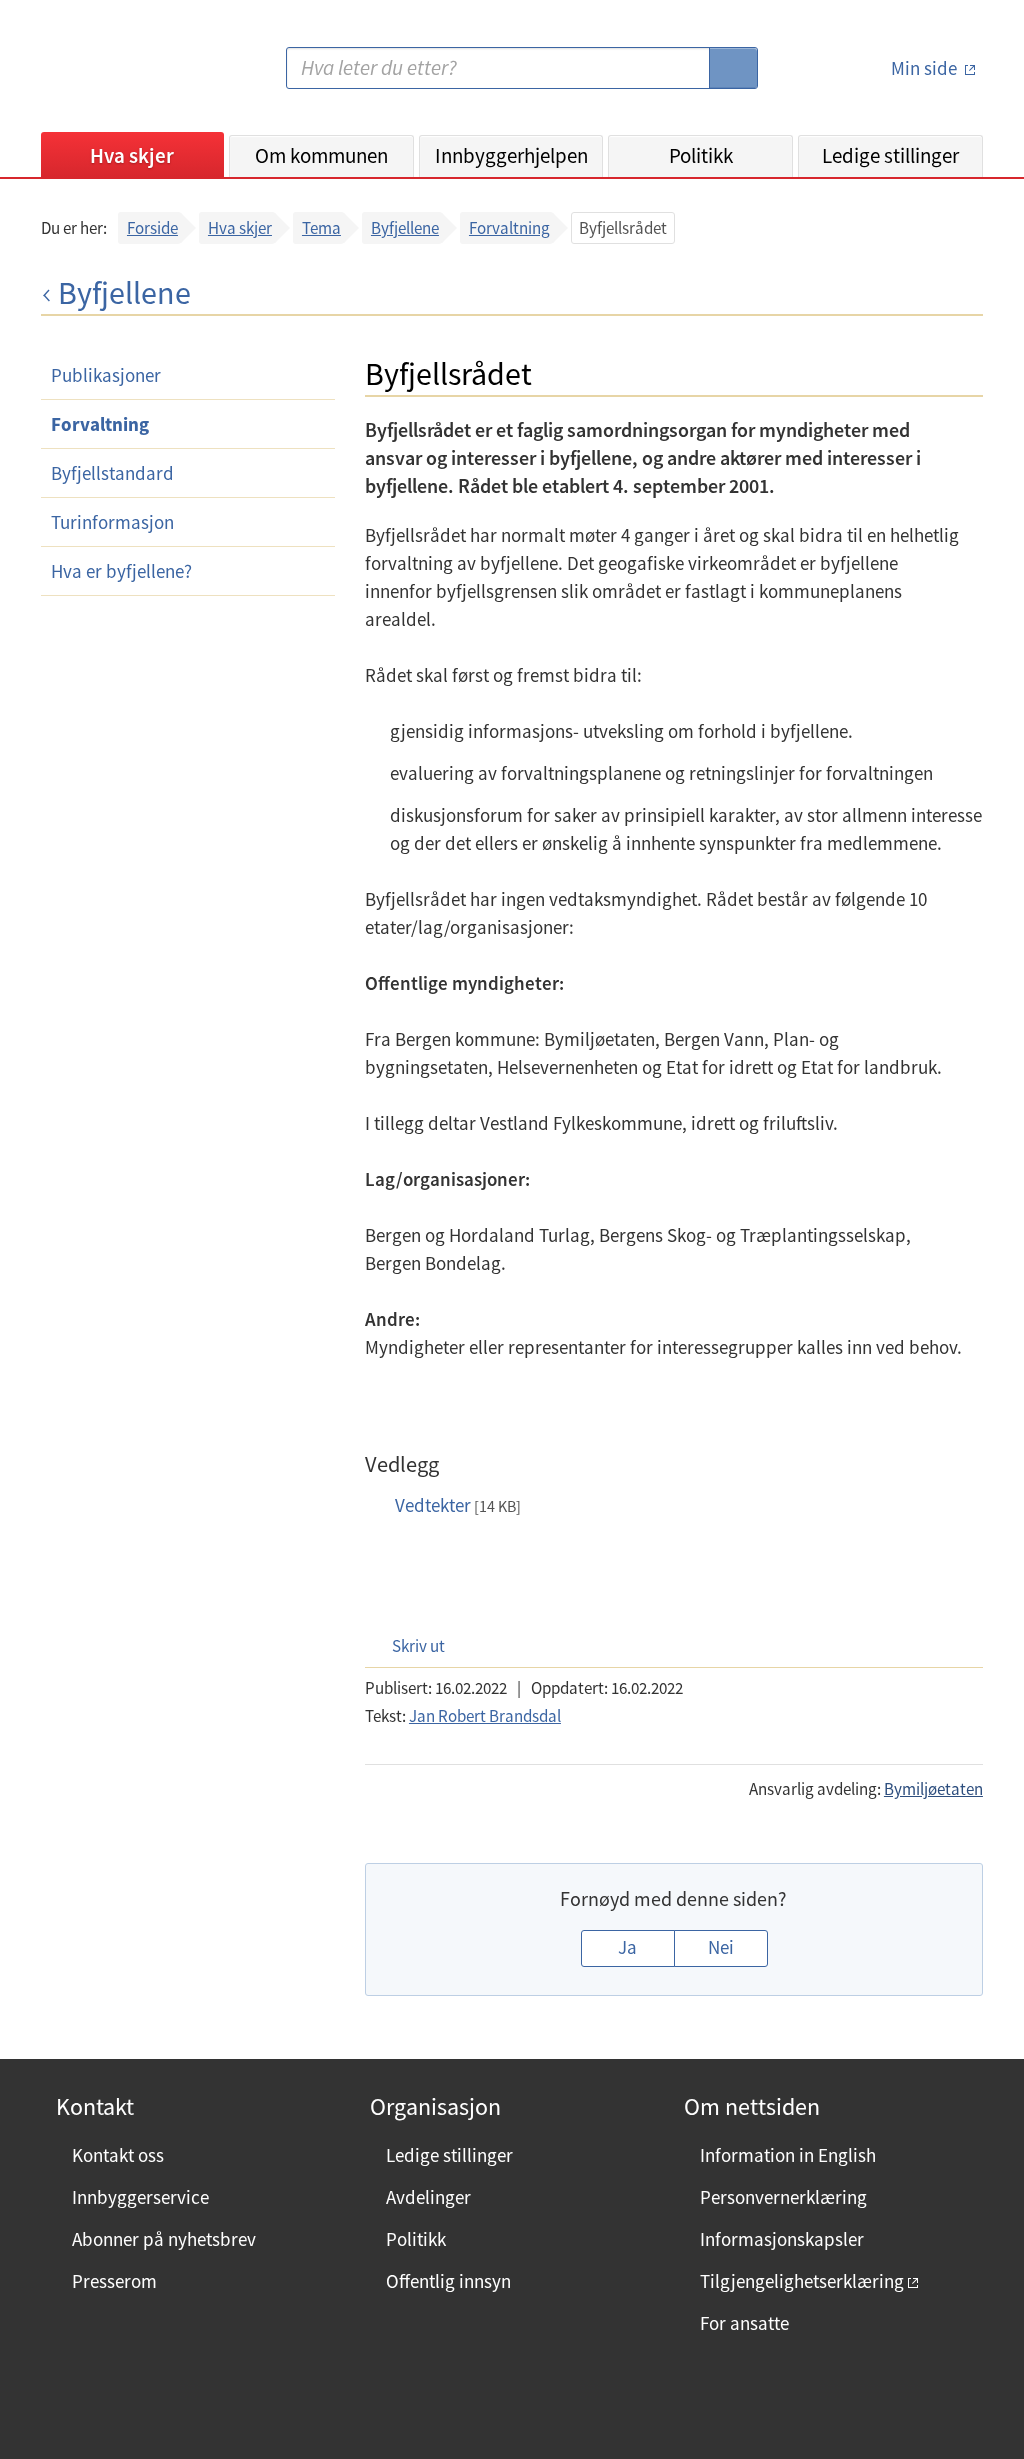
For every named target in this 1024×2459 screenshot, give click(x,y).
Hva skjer (132, 155)
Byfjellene (405, 228)
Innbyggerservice (140, 2197)
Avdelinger (428, 2197)
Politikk (701, 155)
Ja (627, 1947)
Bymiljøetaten (933, 1789)
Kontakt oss (118, 2155)
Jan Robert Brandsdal (485, 1716)
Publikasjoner (106, 375)
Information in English (788, 2155)
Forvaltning (509, 228)
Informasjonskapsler (782, 2239)
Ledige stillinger (890, 155)
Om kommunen (321, 155)
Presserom (114, 2281)
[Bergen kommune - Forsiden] (123, 75)
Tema (321, 228)
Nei (721, 1947)
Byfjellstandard (112, 473)
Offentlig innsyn (448, 2281)
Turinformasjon (112, 522)
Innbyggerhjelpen (511, 155)
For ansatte (744, 2323)
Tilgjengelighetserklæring (802, 2281)
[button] (408, 1645)
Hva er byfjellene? (121, 571)
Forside (152, 228)
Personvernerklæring (783, 2197)
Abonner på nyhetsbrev (164, 2239)
